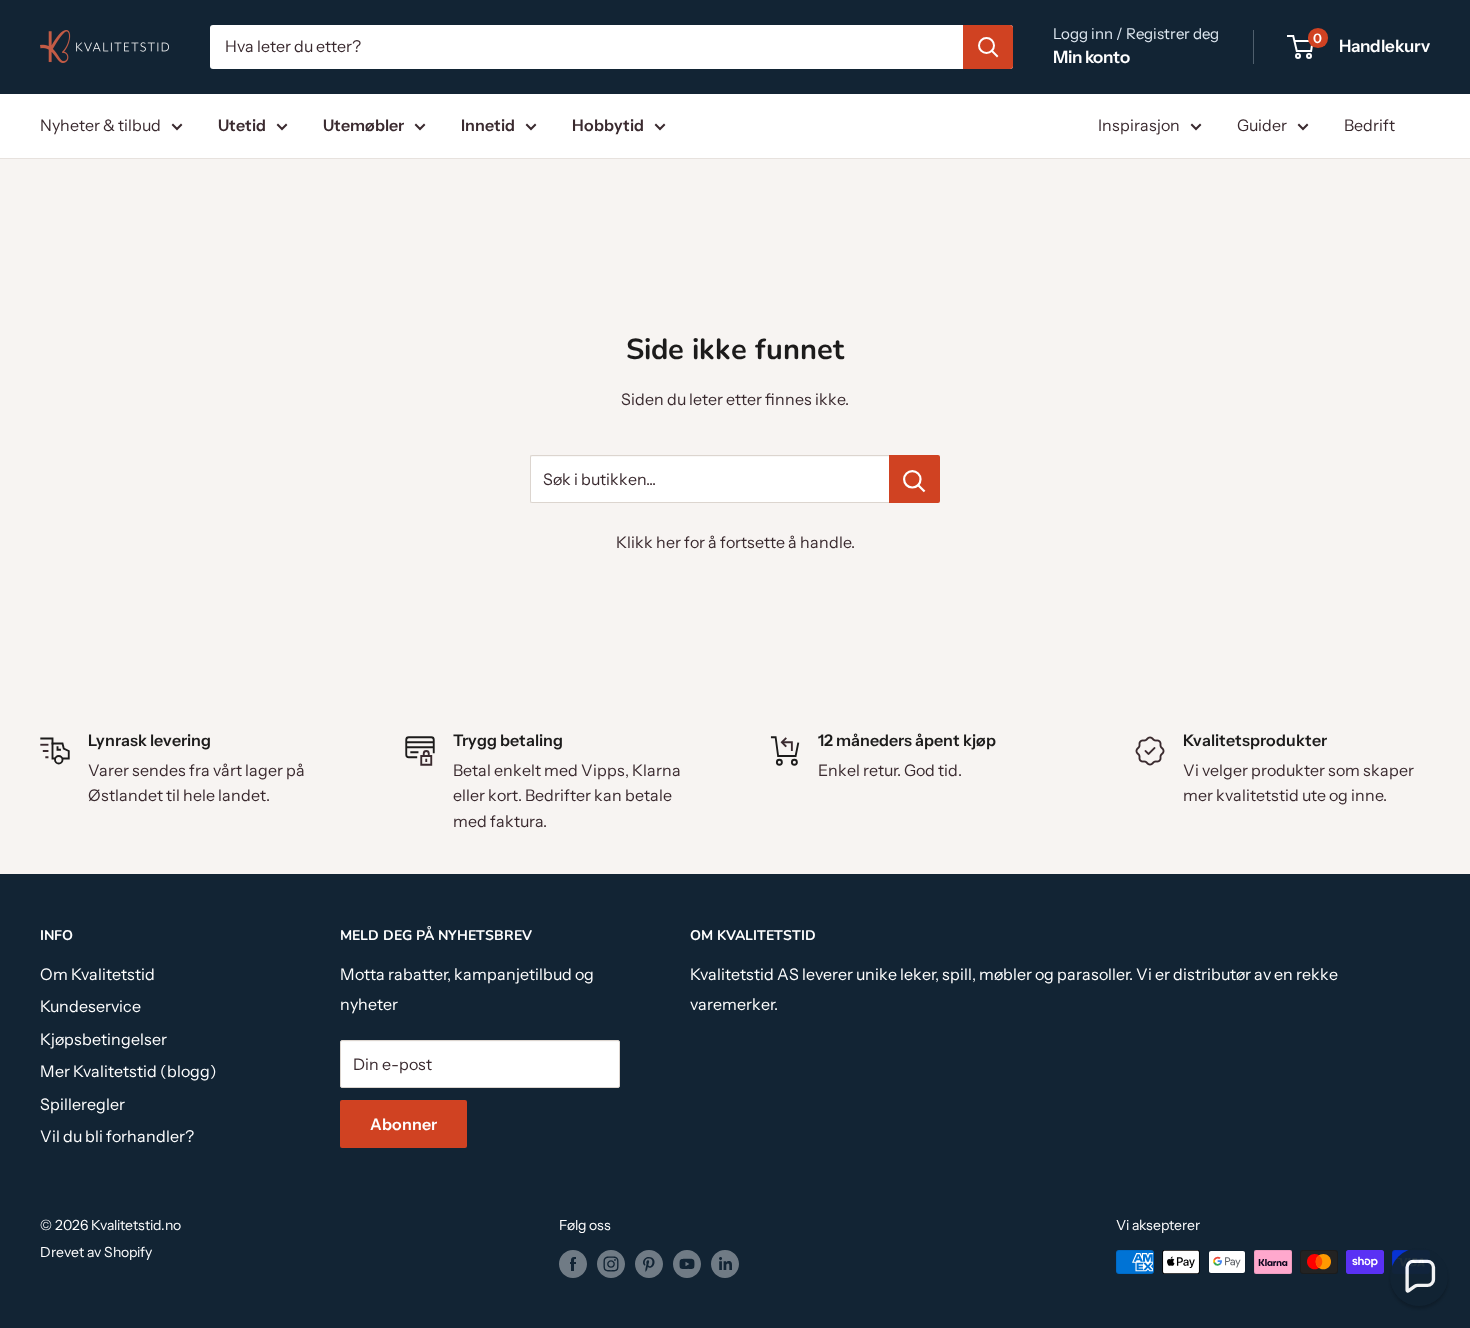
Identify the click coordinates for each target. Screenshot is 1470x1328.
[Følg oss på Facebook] (573, 1264)
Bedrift (1369, 125)
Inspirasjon (1139, 125)
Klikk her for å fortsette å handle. (735, 542)
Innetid (488, 125)
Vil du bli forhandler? (117, 1136)
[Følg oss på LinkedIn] (725, 1264)
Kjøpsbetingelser (103, 1039)
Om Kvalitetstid (97, 974)
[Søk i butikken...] (914, 479)
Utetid (242, 125)
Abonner (403, 1124)
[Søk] (988, 47)
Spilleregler (82, 1104)
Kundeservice (90, 1006)
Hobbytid (608, 125)
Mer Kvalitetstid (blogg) (128, 1071)
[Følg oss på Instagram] (611, 1264)
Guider (1262, 125)
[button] (1419, 1277)
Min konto (1091, 57)
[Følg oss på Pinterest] (649, 1264)
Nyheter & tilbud (100, 125)
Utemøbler (363, 125)
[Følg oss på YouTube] (687, 1264)
